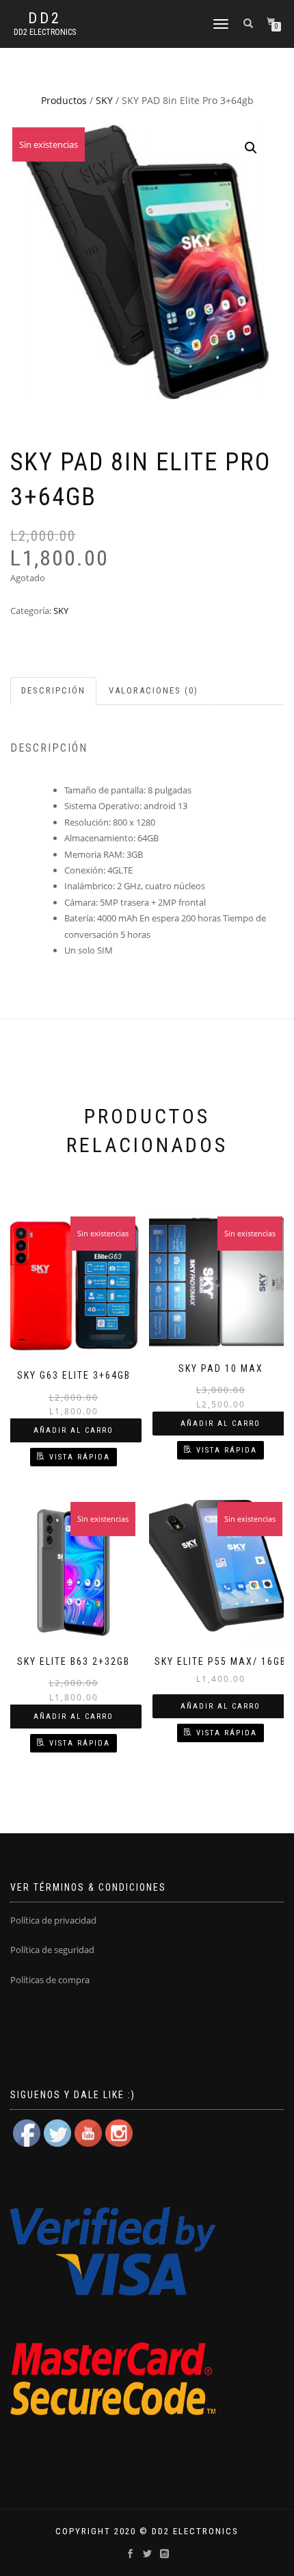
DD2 (45, 18)
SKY (104, 100)
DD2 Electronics (45, 32)
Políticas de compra (50, 1980)
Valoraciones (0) (153, 690)
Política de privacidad (53, 1920)
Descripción (53, 690)
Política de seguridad (52, 1950)
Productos (64, 100)
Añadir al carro (73, 1430)
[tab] (54, 691)
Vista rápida (80, 1457)
